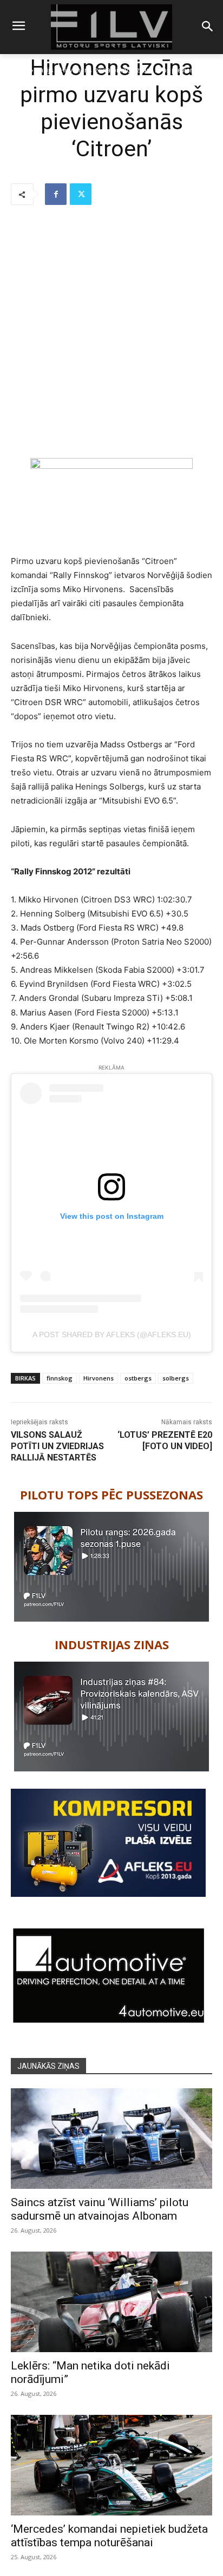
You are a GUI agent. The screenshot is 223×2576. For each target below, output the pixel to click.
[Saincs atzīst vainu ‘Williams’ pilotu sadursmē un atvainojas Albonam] (111, 2139)
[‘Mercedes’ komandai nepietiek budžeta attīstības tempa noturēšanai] (111, 2465)
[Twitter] (81, 194)
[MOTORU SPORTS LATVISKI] (111, 27)
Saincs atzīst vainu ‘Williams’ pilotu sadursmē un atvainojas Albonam (100, 2209)
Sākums (17, 70)
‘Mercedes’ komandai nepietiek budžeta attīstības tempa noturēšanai (109, 2536)
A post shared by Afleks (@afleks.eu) (112, 1335)
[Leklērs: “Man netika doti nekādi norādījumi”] (111, 2302)
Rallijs (44, 70)
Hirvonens (99, 1378)
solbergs (176, 1378)
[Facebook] (56, 194)
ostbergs (138, 1378)
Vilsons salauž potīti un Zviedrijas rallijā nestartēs (57, 1446)
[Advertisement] (111, 333)
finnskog (60, 1378)
